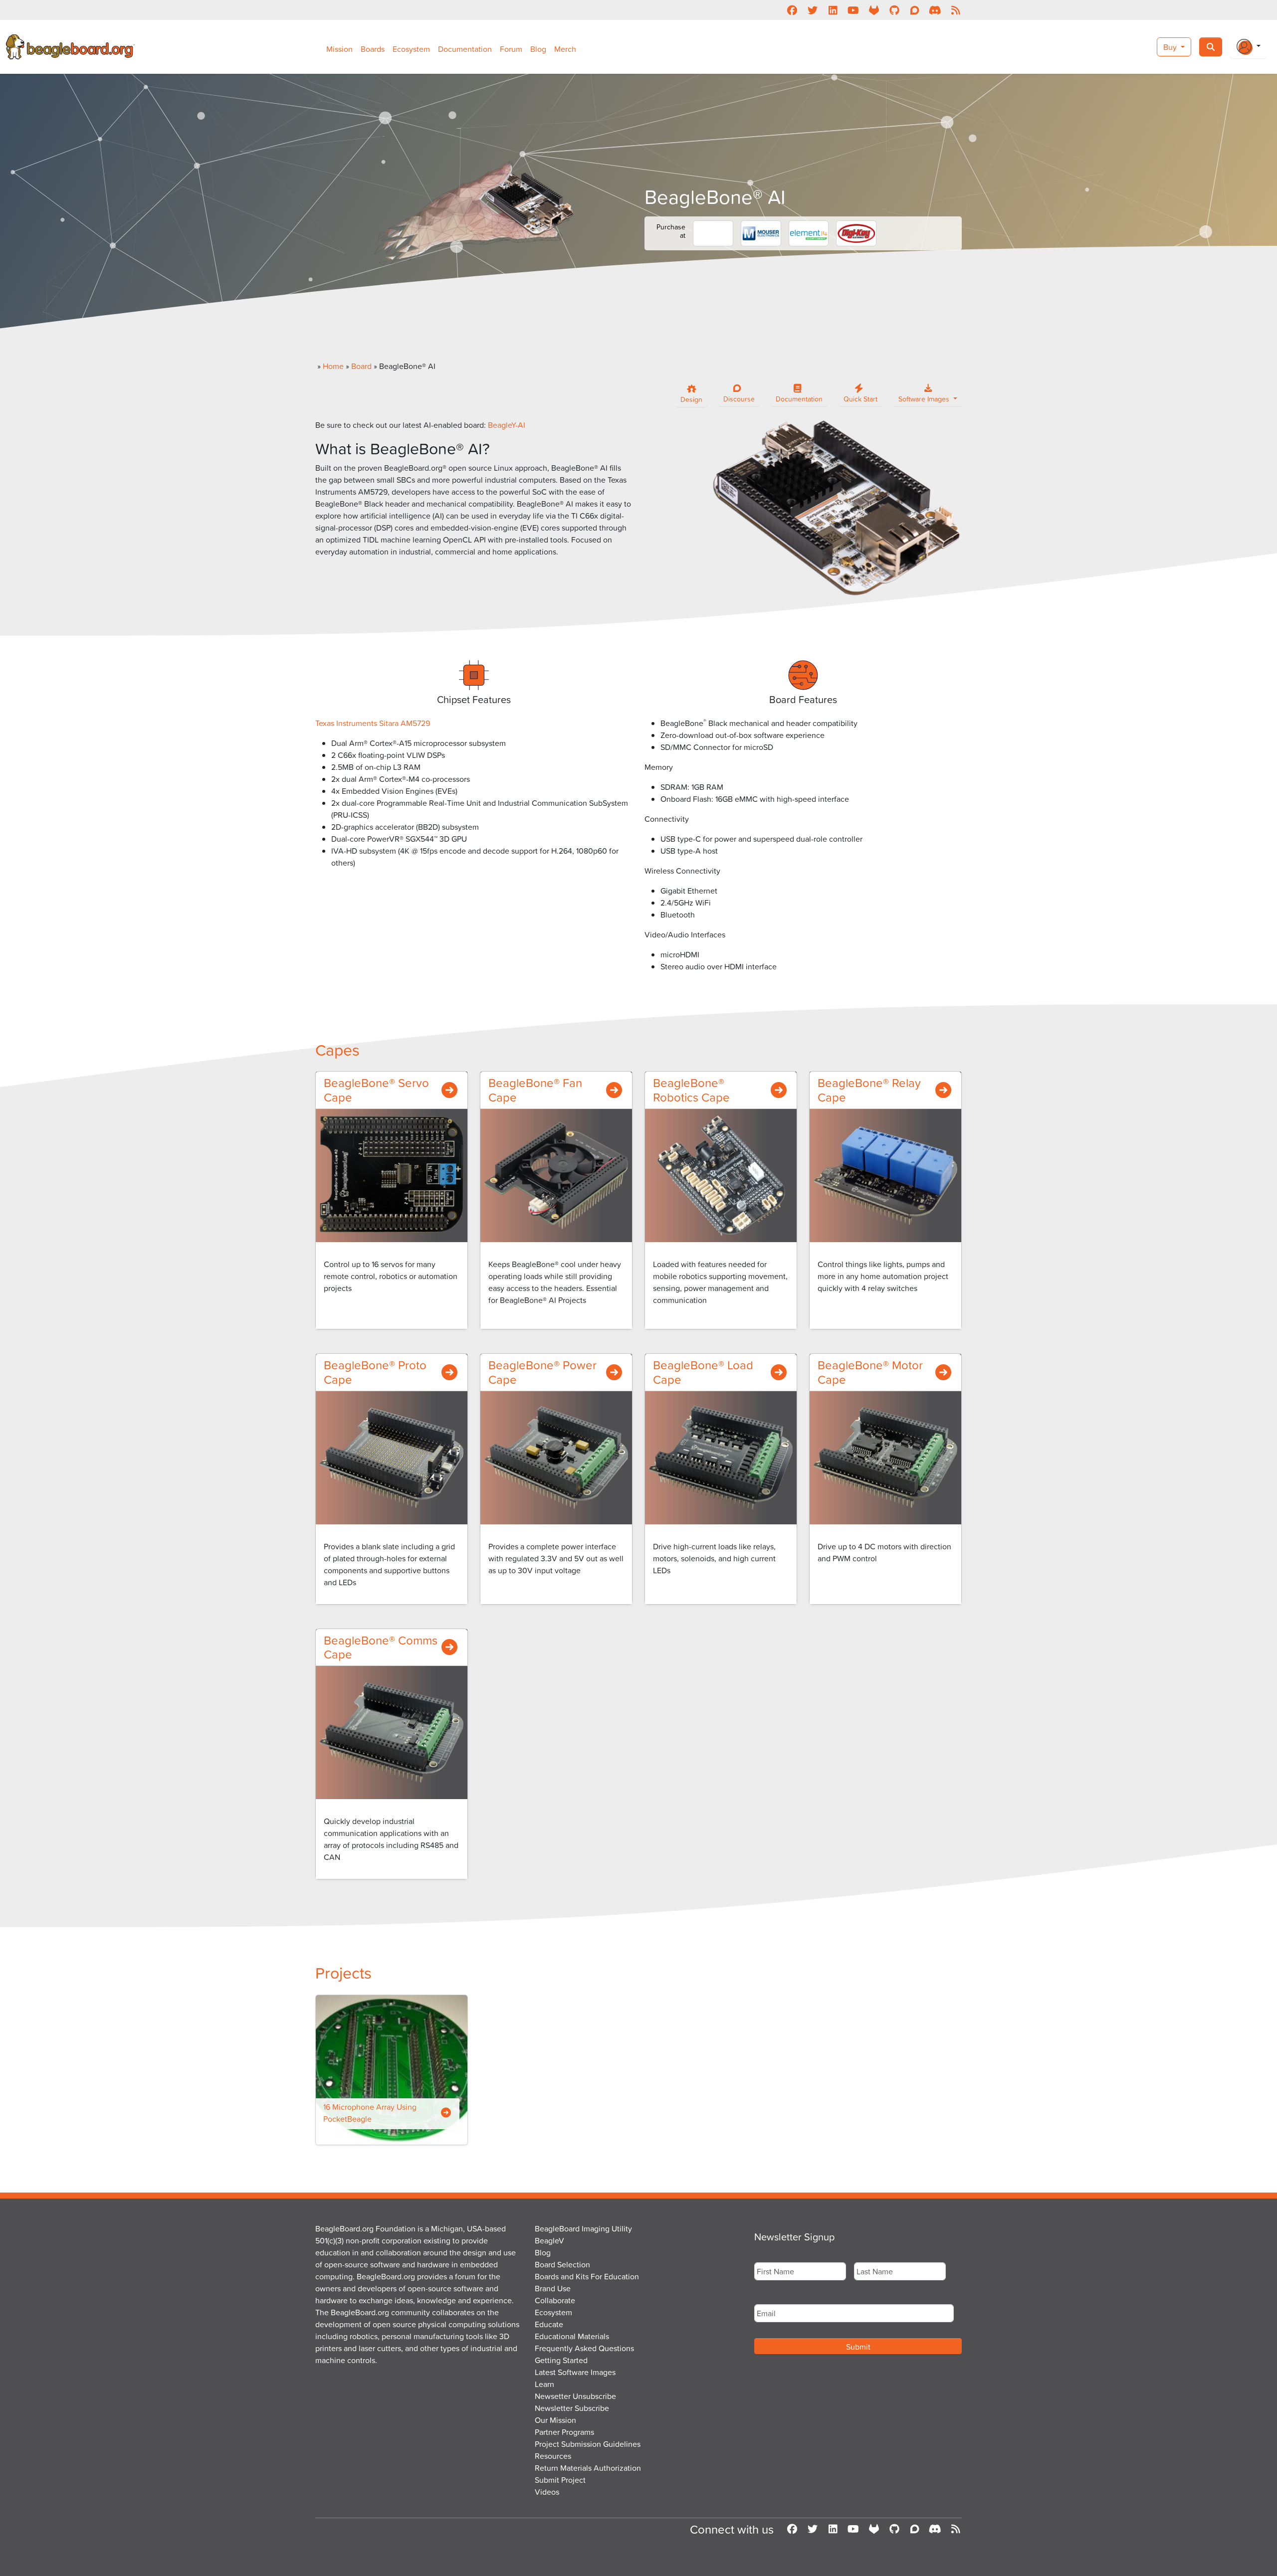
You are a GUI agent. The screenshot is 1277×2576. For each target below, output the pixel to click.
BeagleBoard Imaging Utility (583, 2228)
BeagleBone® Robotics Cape (691, 1090)
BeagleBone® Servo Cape (376, 1090)
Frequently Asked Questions (584, 2348)
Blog (538, 49)
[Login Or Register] (1249, 47)
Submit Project (560, 2480)
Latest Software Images (575, 2372)
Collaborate (555, 2300)
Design (691, 399)
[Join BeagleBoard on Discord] (935, 10)
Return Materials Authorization (588, 2468)
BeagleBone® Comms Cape (381, 1647)
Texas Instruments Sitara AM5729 (373, 723)
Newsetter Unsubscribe (575, 2396)
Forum (511, 49)
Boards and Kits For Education (587, 2276)
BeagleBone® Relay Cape (869, 1090)
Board (361, 366)
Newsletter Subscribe (572, 2408)
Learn (544, 2384)
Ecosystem (411, 49)
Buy (1171, 47)
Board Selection (562, 2264)
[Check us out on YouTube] (853, 10)
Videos (547, 2492)
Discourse (739, 399)
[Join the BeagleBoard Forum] (915, 10)
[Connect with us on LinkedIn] (833, 10)
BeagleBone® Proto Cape (375, 1372)
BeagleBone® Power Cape (542, 1372)
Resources (553, 2456)
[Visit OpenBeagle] (874, 10)
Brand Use (553, 2288)
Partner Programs (564, 2432)
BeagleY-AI (507, 425)
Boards (373, 49)
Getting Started (561, 2360)
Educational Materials (572, 2336)
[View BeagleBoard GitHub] (894, 10)
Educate (549, 2324)
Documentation (465, 49)
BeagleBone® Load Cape (703, 1372)
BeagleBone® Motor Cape (870, 1372)
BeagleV (549, 2240)
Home (333, 366)
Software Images (925, 399)
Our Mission (555, 2420)
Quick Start (860, 399)
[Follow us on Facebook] (792, 10)
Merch (565, 49)
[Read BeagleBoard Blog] (956, 10)
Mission (339, 49)
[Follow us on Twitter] (812, 10)
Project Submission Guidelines (588, 2444)
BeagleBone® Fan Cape (535, 1090)
